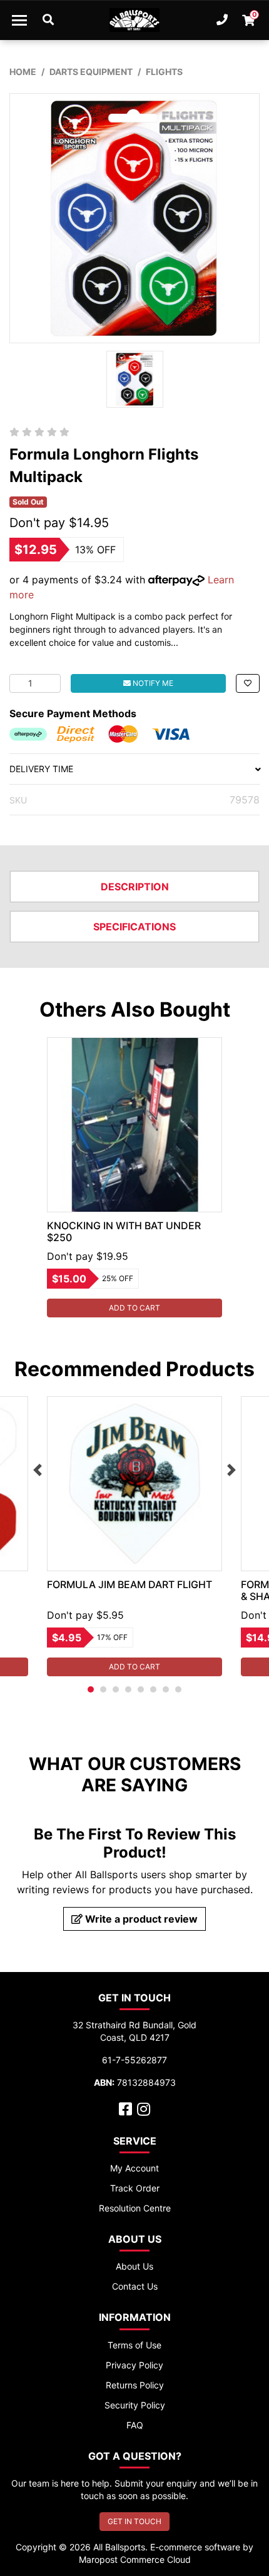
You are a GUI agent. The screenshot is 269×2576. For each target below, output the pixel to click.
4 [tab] (128, 1689)
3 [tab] (116, 1689)
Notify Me (152, 683)
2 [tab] (103, 1689)
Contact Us (135, 2286)
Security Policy (135, 2405)
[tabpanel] (134, 1177)
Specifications (134, 927)
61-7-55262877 (134, 2060)
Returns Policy (135, 2385)
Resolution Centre (135, 2208)
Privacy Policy (134, 2365)
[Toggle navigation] (19, 20)
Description (135, 887)
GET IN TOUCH (134, 2521)
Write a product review (140, 1919)
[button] (248, 683)
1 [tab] (91, 1689)
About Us (134, 2266)
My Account (134, 2168)
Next (231, 1470)
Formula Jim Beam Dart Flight (129, 1584)
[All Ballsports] (134, 20)
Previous (38, 1470)
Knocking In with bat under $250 (124, 1231)
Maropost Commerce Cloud (135, 2559)
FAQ (135, 2425)
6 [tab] (153, 1689)
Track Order (135, 2188)
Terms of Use (134, 2345)
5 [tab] (141, 1689)
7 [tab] (166, 1689)
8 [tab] (178, 1689)
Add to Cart (134, 1308)
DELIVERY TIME (41, 769)
